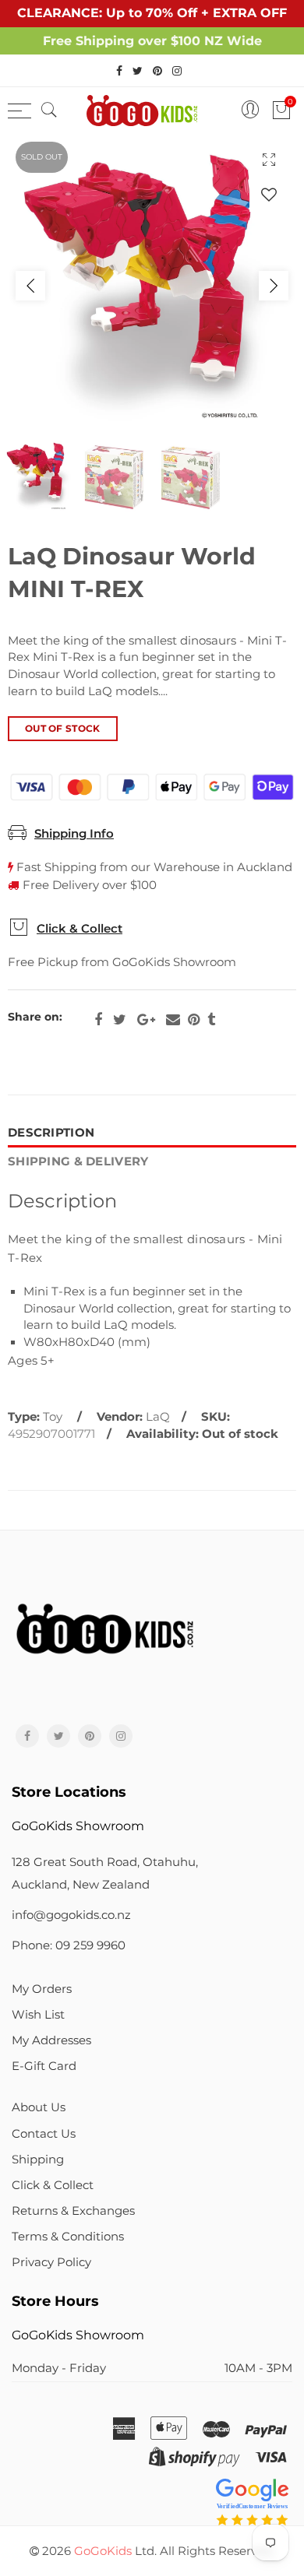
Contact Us (44, 2134)
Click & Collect (80, 929)
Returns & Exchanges (73, 2211)
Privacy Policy (51, 2262)
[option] (152, 286)
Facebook (98, 1020)
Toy (53, 1417)
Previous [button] (30, 286)
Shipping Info (74, 834)
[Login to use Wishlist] (269, 194)
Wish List (38, 2015)
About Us (39, 2107)
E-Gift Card (44, 2066)
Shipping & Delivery (78, 1161)
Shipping (38, 2160)
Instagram (121, 1736)
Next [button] (274, 286)
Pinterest (194, 1020)
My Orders (42, 1989)
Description (51, 1133)
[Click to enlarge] (269, 159)
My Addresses (51, 2040)
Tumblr (211, 1020)
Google (146, 1020)
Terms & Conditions (68, 2237)
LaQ (158, 1417)
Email (173, 1020)
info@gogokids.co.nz (71, 1915)
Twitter (120, 1020)
